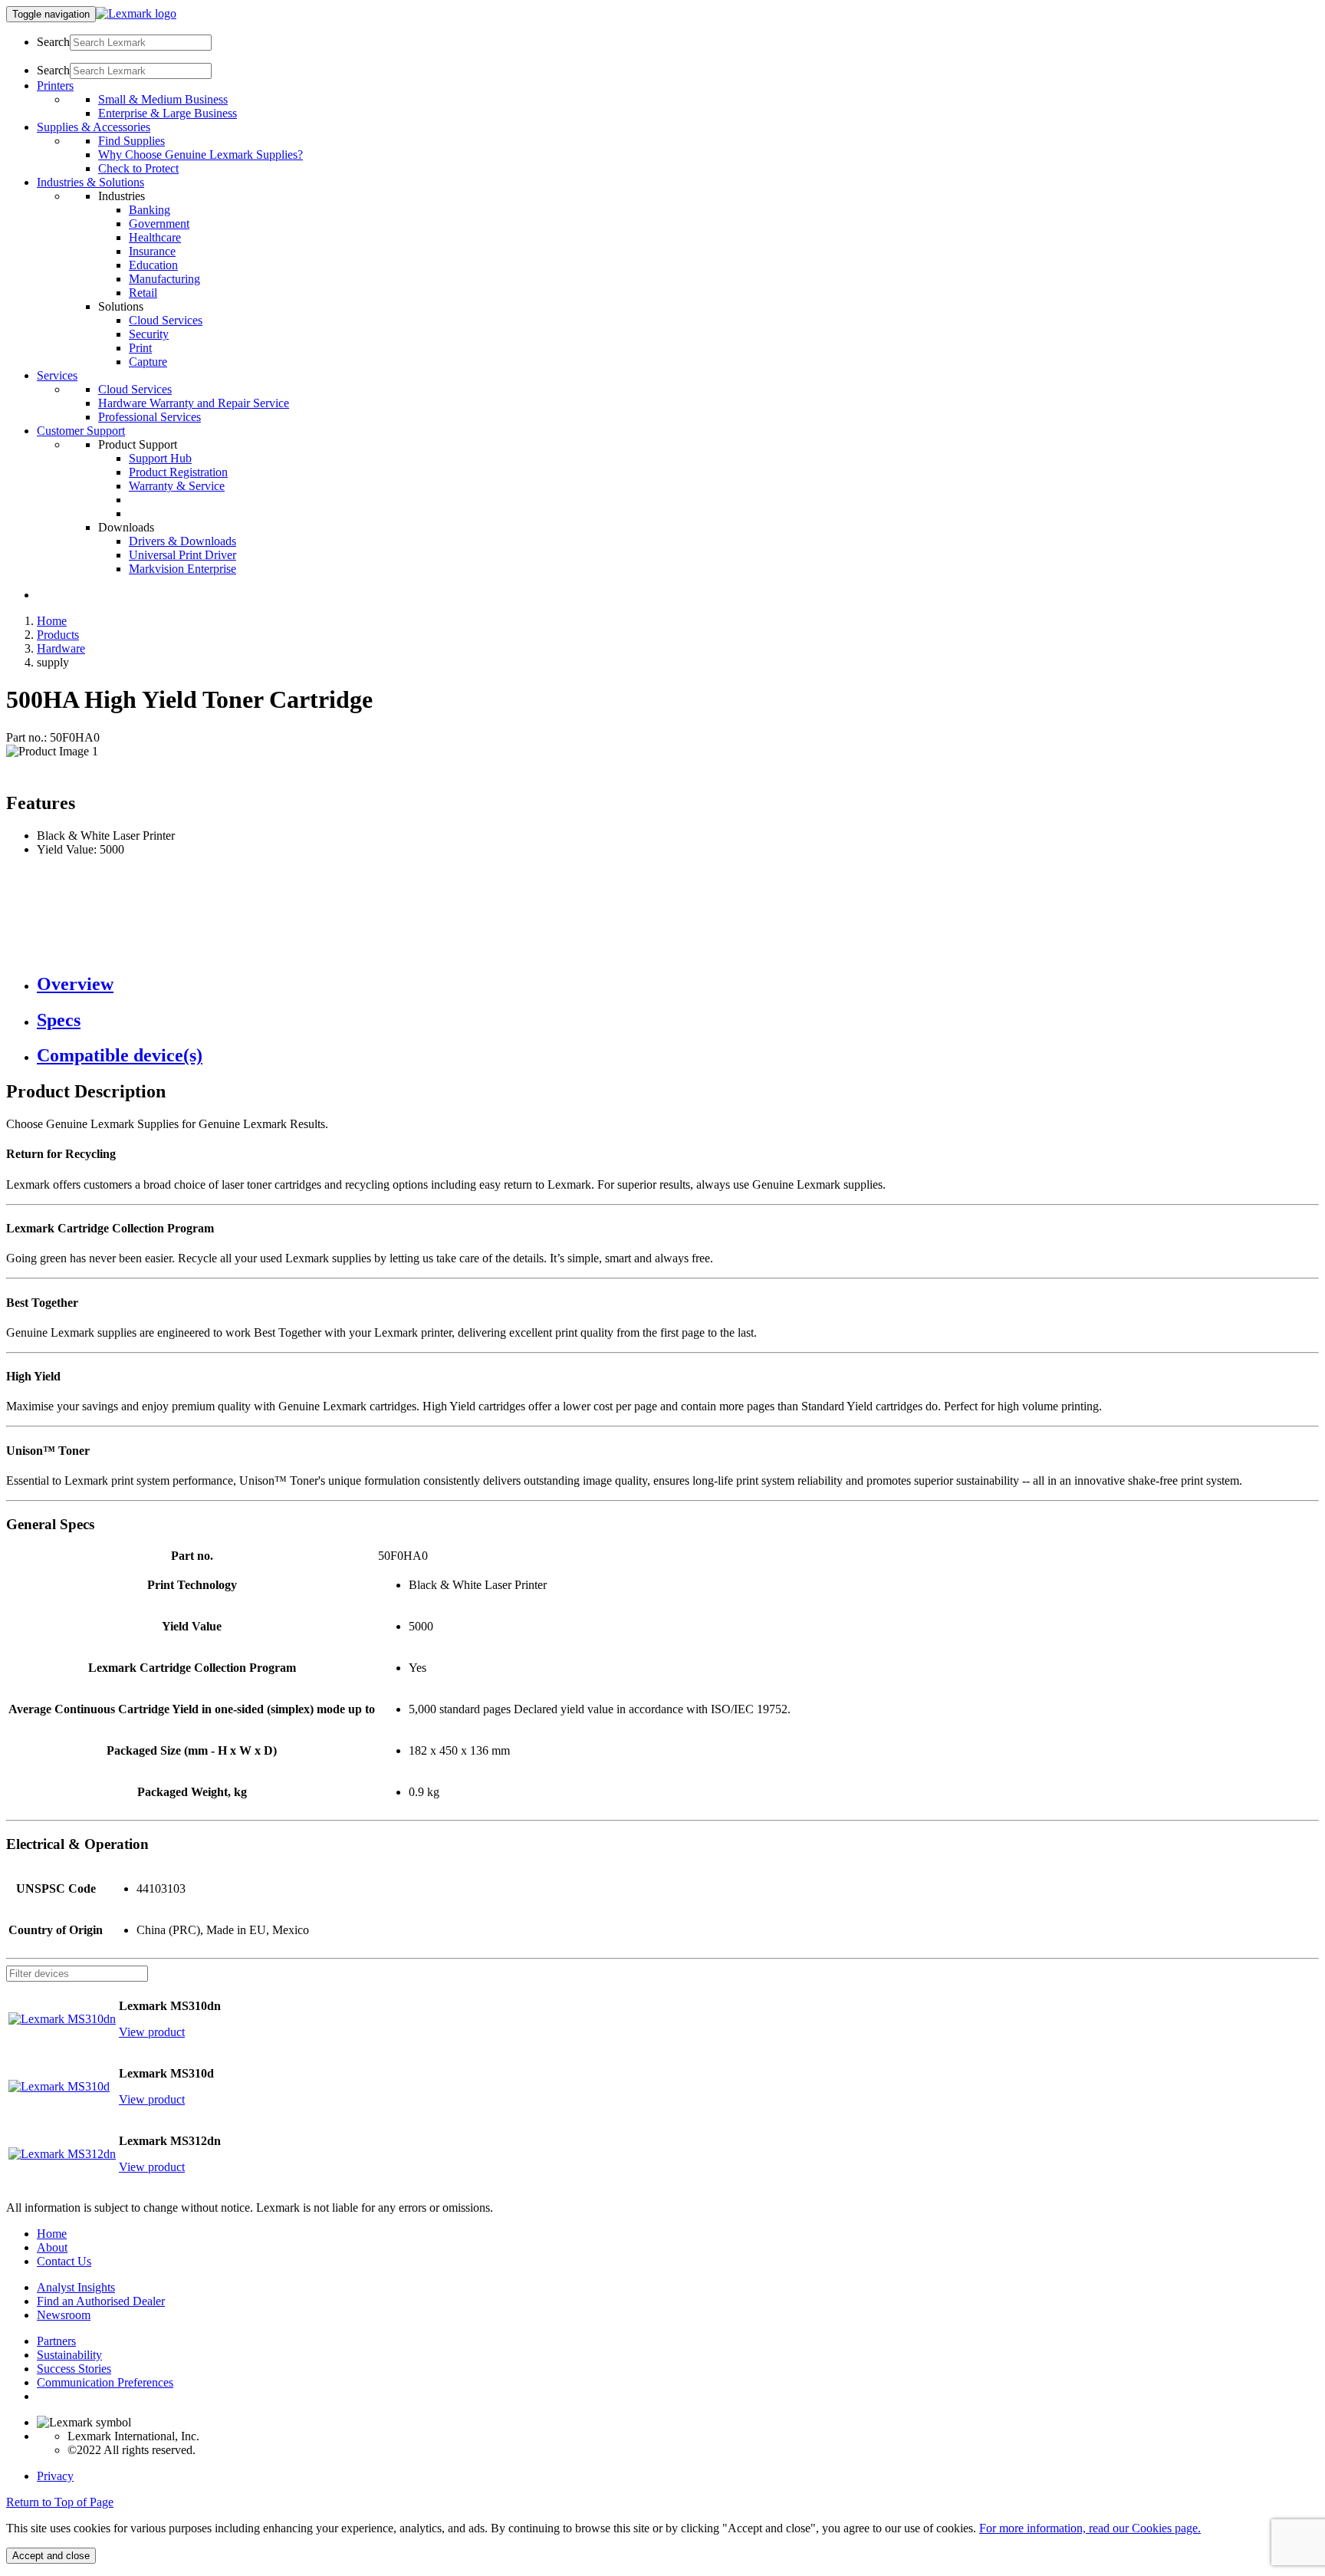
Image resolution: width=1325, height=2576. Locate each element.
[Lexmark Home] (136, 13)
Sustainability (69, 2355)
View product (152, 2032)
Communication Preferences (105, 2382)
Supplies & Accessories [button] (94, 127)
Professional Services (150, 417)
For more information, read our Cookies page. (1090, 2528)
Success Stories (74, 2369)
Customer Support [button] (81, 431)
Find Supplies (132, 141)
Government (159, 224)
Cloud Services (166, 320)
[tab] (678, 984)
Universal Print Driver (182, 555)
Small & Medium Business (163, 99)
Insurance (152, 251)
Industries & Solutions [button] (90, 182)
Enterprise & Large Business (168, 113)
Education (153, 265)
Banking (150, 210)
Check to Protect (138, 168)
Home (52, 621)
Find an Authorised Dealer (101, 2301)
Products (58, 635)
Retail (143, 293)
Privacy (55, 2476)
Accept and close (51, 2556)
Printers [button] (55, 86)
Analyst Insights (76, 2287)
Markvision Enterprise (182, 569)
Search (53, 42)
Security (149, 334)
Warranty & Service (177, 486)
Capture (148, 362)
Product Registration (178, 472)
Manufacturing (164, 279)
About (52, 2247)
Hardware (61, 648)
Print (140, 348)
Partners (56, 2341)
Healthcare (155, 237)
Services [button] (57, 375)
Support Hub (160, 458)
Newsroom (64, 2315)
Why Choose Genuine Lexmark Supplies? (201, 155)
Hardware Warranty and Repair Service (194, 403)
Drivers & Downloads (182, 541)
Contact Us (64, 2261)
